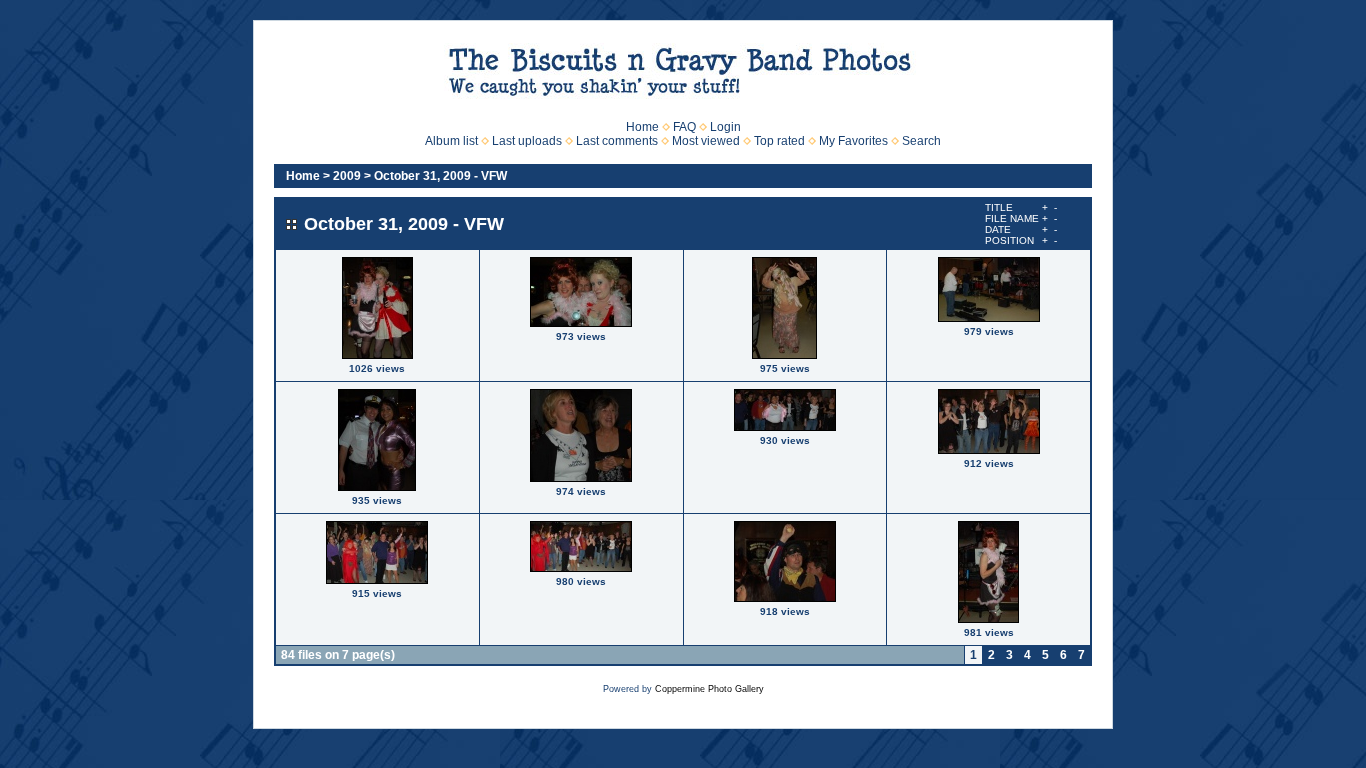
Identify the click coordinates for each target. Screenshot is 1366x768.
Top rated (779, 141)
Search (921, 141)
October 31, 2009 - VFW (440, 176)
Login (725, 127)
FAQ (684, 127)
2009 (347, 176)
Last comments (617, 141)
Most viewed (706, 141)
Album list (451, 141)
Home (642, 127)
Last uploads (527, 141)
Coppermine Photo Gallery (709, 689)
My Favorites (853, 141)
